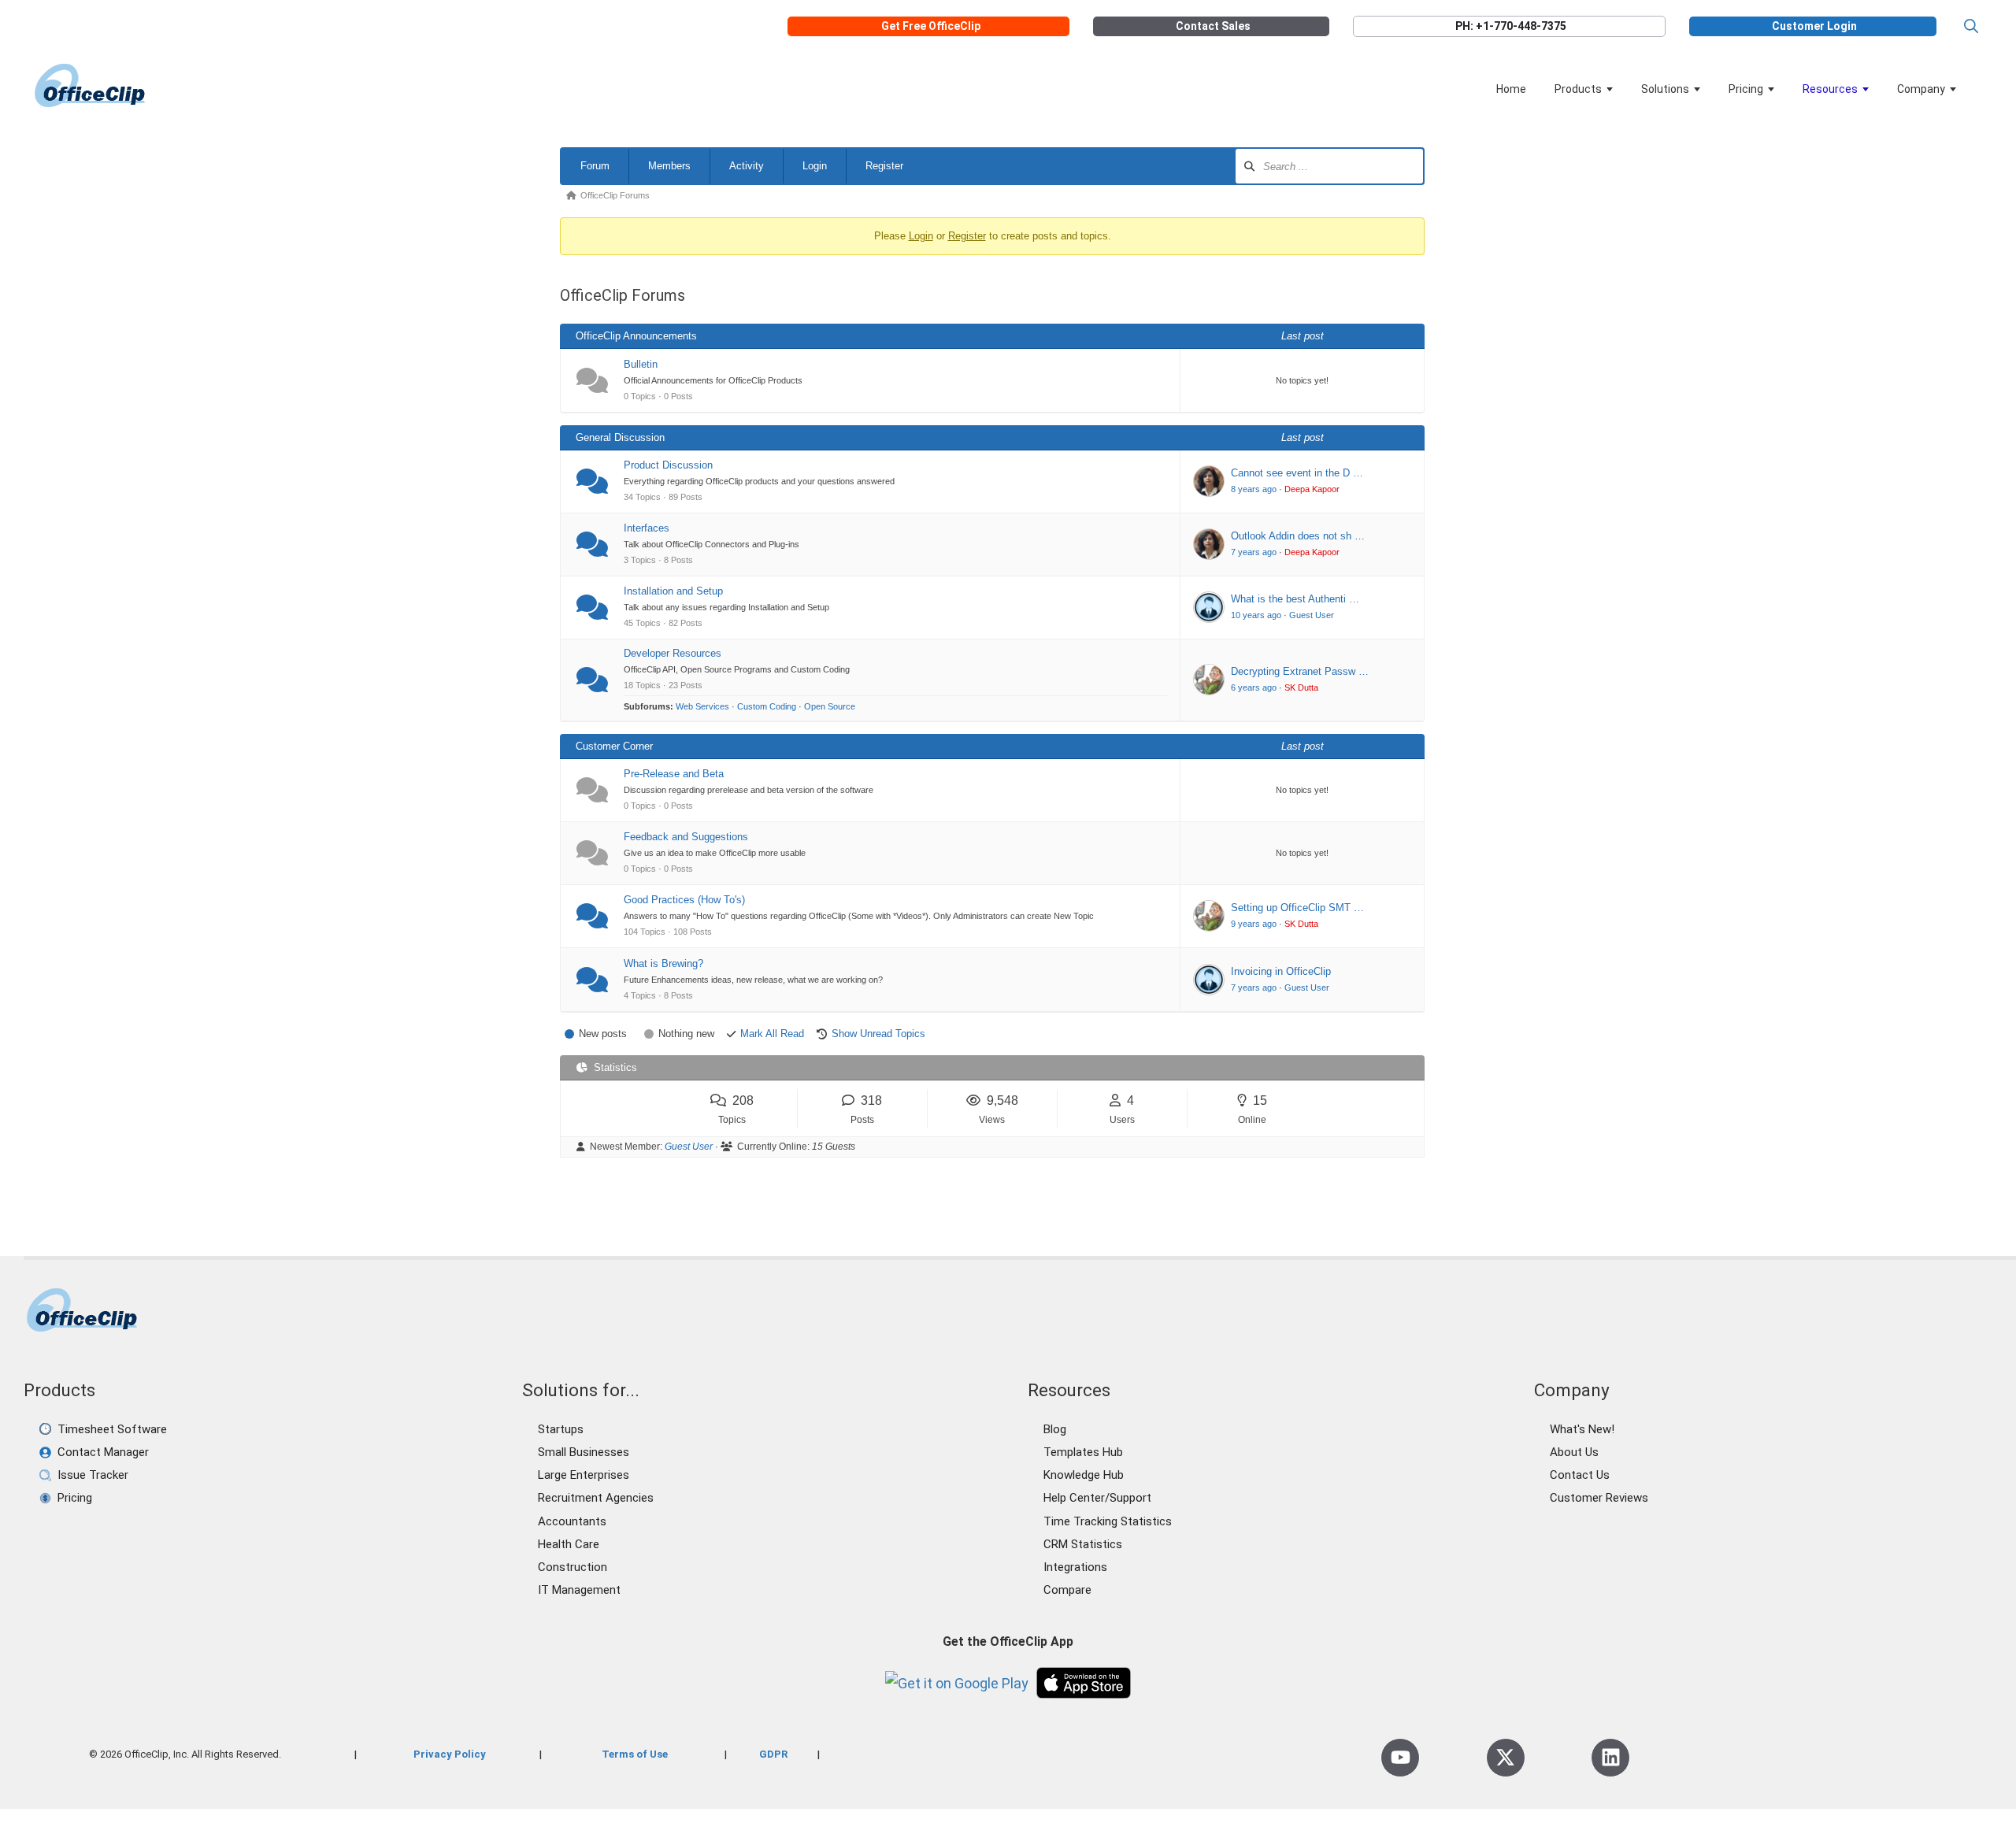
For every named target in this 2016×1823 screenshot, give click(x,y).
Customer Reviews (1599, 1498)
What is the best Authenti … (1295, 599)
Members (669, 166)
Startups (561, 1429)
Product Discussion (668, 465)
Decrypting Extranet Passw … (1300, 671)
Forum (595, 166)
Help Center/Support (1097, 1498)
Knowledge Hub (1084, 1475)
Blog (1055, 1429)
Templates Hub (1083, 1452)
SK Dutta (1301, 687)
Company (1921, 89)
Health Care (569, 1544)
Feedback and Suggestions (686, 837)
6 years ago (1254, 687)
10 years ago (1256, 615)
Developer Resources (673, 653)
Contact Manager (103, 1452)
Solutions (1665, 89)
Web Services (702, 706)
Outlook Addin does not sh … (1298, 536)
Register (884, 166)
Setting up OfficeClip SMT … (1297, 908)
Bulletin (641, 364)
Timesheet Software (112, 1429)
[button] (1971, 26)
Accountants (572, 1521)
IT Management (579, 1590)
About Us (1574, 1452)
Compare (1067, 1590)
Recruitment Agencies (596, 1498)
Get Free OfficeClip (931, 26)
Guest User (1312, 615)
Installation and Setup (673, 591)
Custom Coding (767, 706)
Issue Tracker (93, 1475)
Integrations (1075, 1567)
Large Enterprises (584, 1475)
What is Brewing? (663, 963)
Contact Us (1580, 1475)
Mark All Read (772, 1034)
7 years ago (1254, 552)
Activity (747, 166)
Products (1578, 89)
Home (1511, 89)
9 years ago (1254, 924)
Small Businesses (584, 1452)
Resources (1830, 89)
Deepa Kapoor (1312, 489)
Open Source (830, 706)
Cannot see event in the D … (1297, 473)
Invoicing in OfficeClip (1281, 971)
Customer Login (1814, 26)
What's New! (1582, 1429)
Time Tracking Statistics (1108, 1521)
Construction (573, 1567)
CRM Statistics (1083, 1544)
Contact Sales (1213, 26)
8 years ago (1254, 489)
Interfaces (647, 528)
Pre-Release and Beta (674, 774)
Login (815, 166)
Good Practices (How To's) (684, 900)
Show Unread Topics (878, 1034)
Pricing (1746, 89)
